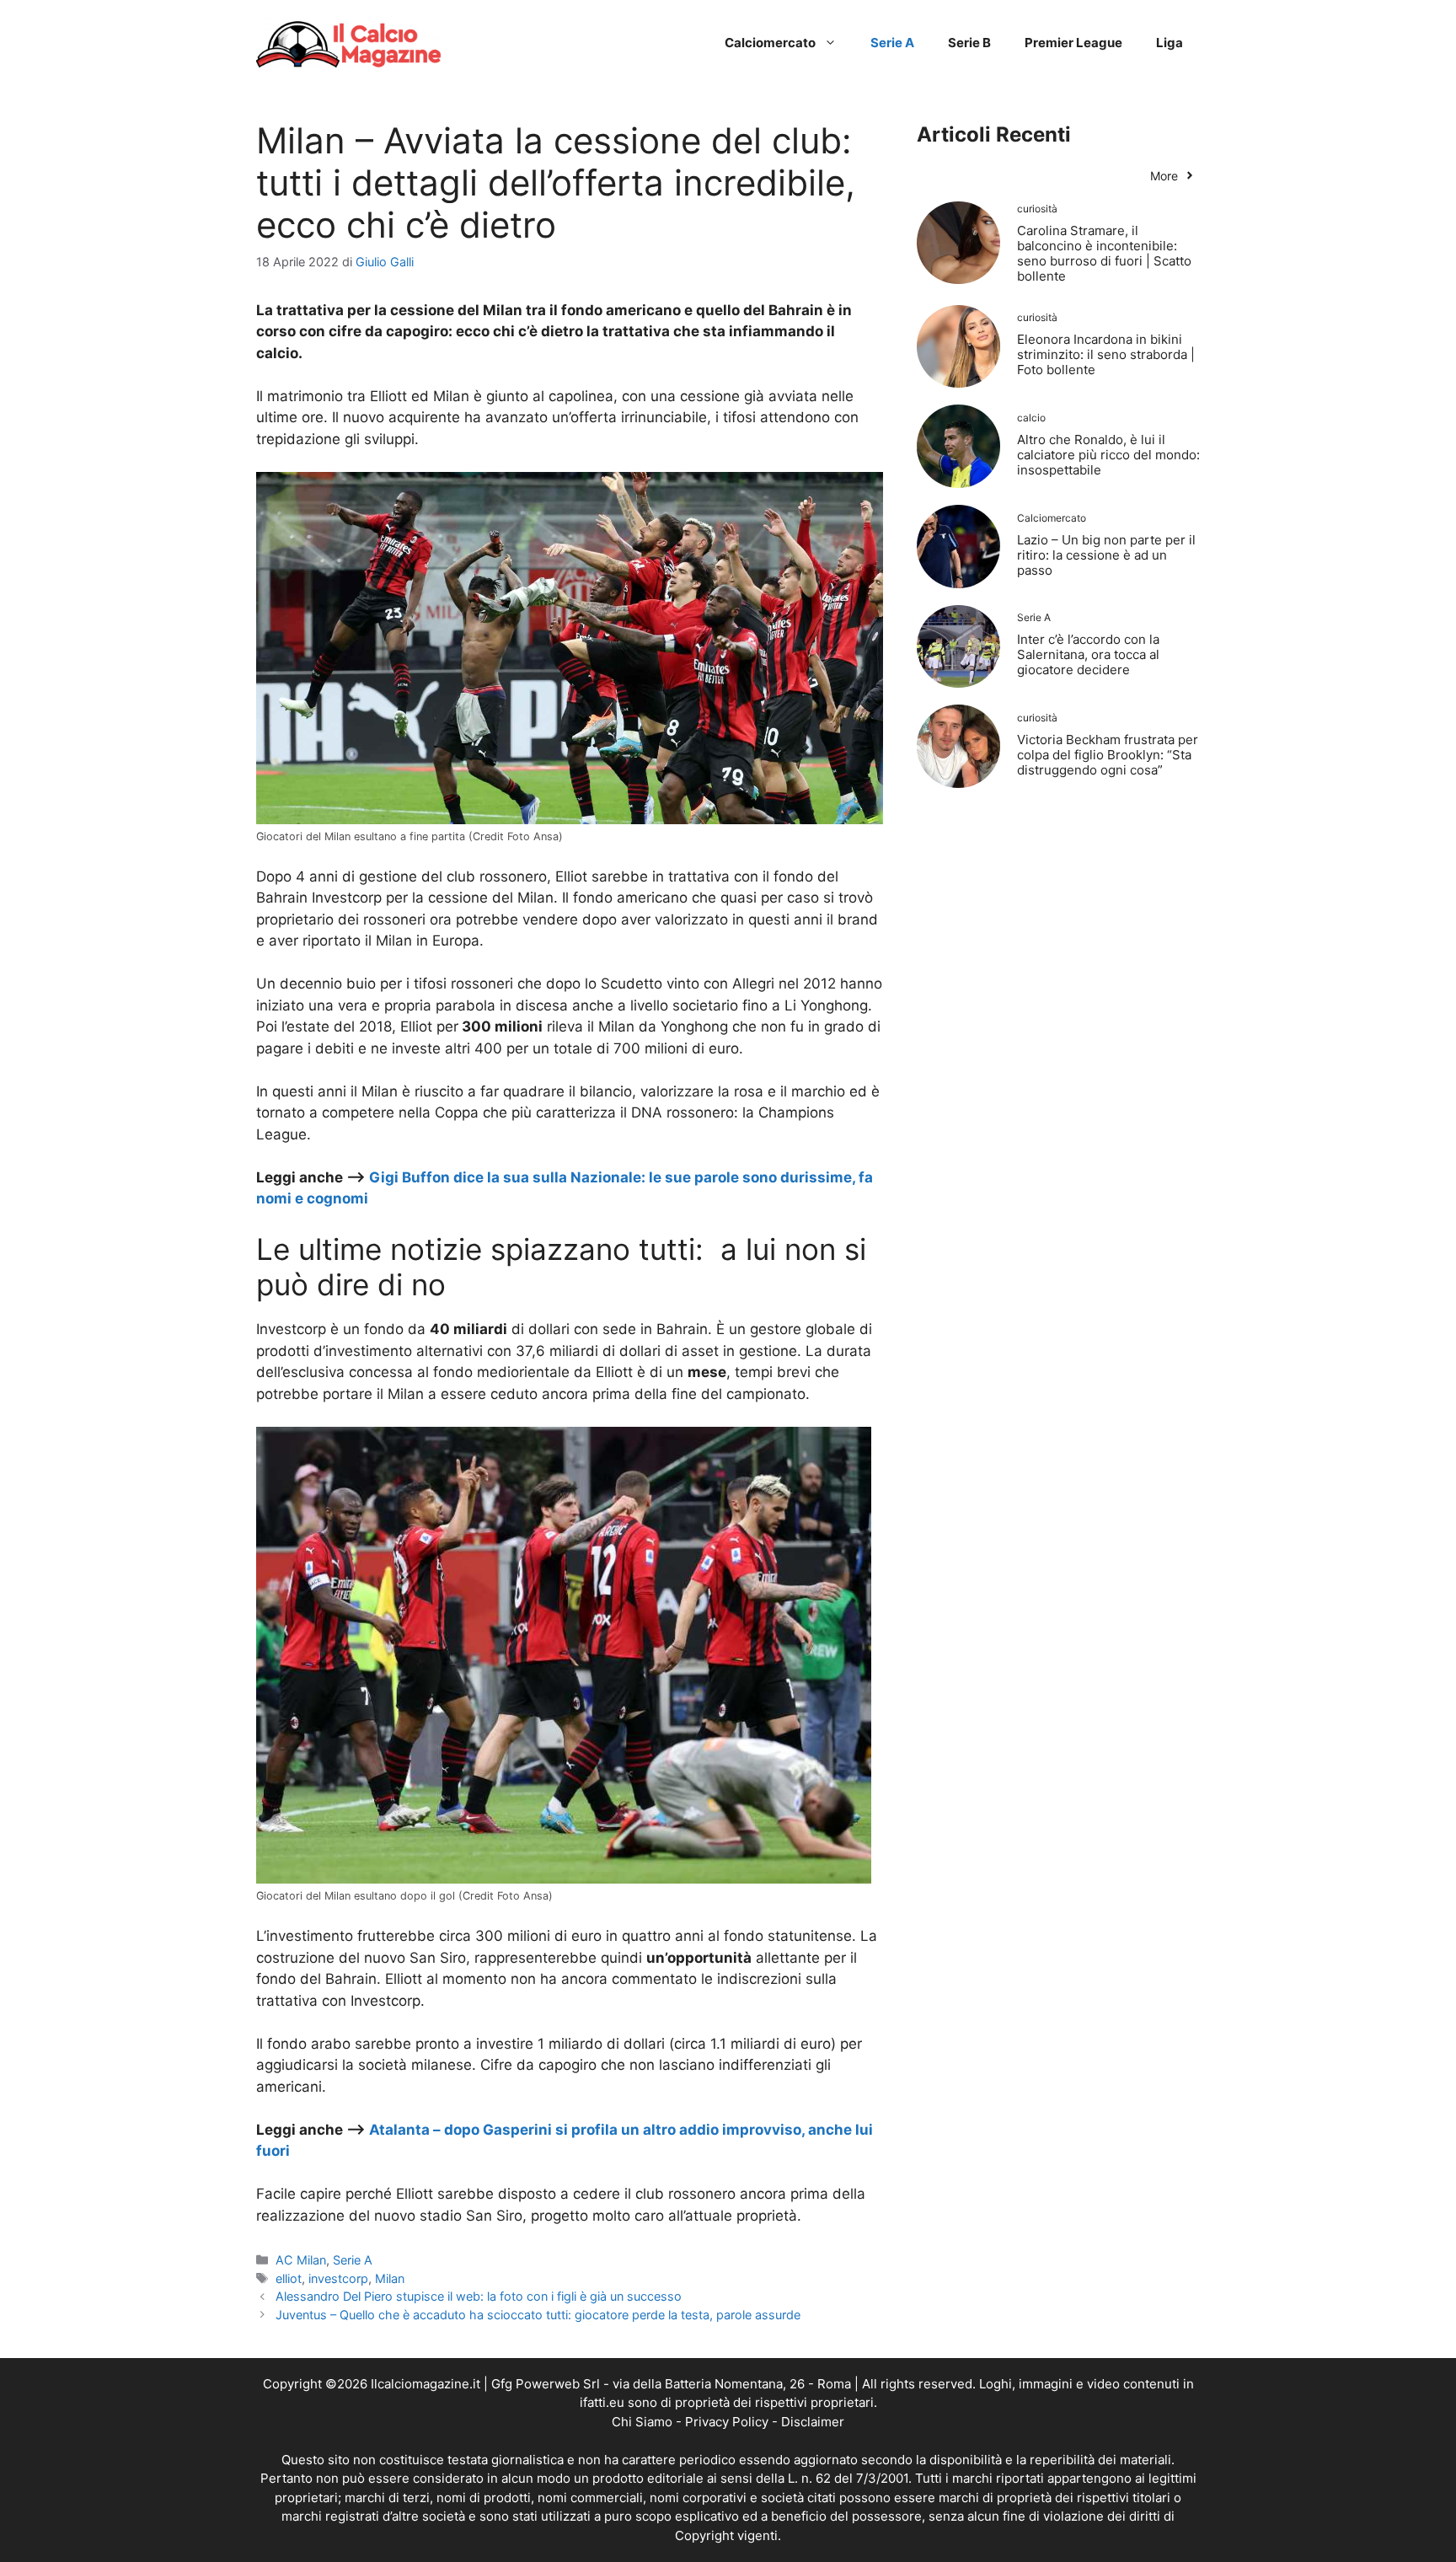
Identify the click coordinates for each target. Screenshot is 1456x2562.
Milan (390, 2278)
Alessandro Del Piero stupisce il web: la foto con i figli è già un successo (479, 2296)
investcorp (338, 2278)
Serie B (969, 43)
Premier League (1073, 43)
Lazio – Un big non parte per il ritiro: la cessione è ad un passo (1106, 555)
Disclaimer (813, 2422)
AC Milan (301, 2260)
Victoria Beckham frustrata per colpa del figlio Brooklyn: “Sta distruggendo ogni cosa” (1108, 755)
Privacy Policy (727, 2422)
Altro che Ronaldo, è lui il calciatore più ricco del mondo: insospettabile (1108, 455)
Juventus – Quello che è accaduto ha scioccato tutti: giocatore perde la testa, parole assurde (538, 2315)
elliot (289, 2278)
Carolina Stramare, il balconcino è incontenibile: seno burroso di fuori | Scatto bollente (1104, 253)
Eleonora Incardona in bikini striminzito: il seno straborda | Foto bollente (1106, 354)
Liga (1170, 43)
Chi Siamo (642, 2422)
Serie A (892, 43)
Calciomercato (770, 43)
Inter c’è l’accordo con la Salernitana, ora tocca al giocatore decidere (1088, 654)
